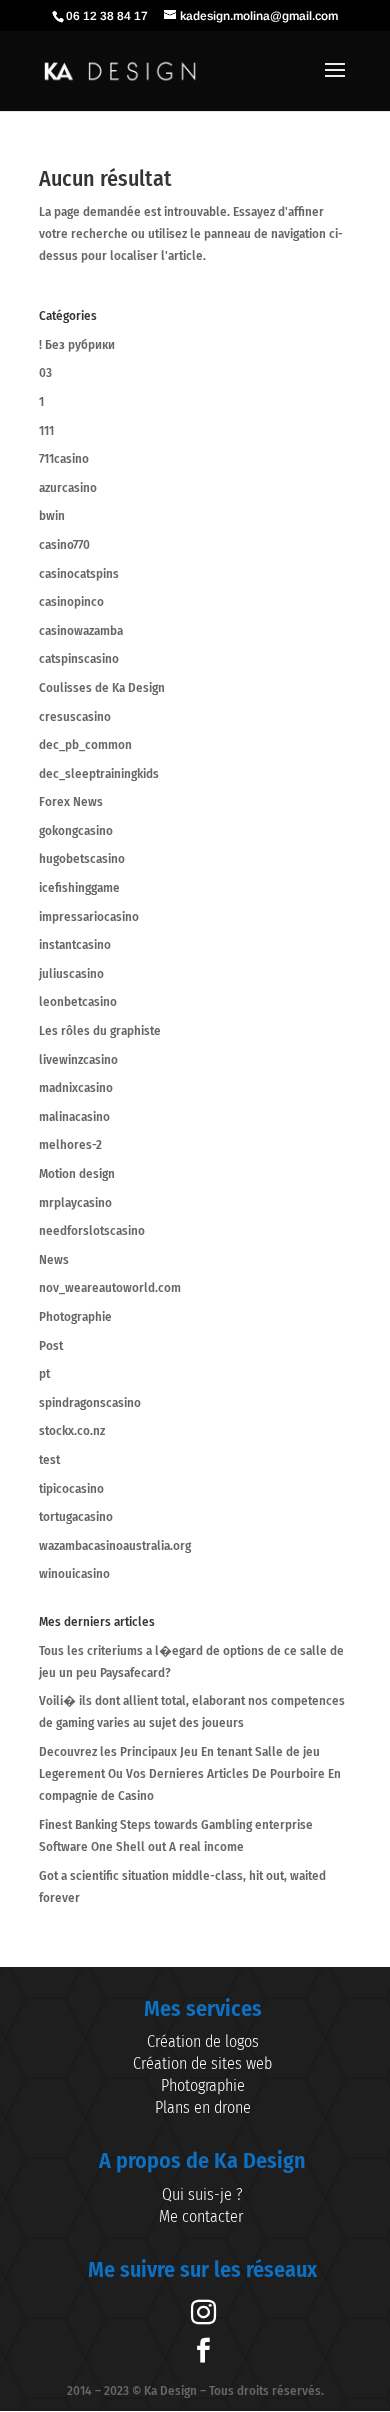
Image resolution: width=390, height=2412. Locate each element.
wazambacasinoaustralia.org (115, 1545)
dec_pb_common (85, 744)
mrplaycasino (75, 1202)
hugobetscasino (82, 858)
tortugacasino (76, 1516)
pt (44, 1373)
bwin (52, 515)
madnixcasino (76, 1087)
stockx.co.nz (72, 1430)
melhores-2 (70, 1144)
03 (45, 372)
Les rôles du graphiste (100, 1030)
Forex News (71, 801)
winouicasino (74, 1573)
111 (46, 430)
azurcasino (68, 487)
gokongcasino (76, 830)
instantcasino (75, 944)
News (54, 1259)
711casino (64, 458)
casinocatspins (79, 573)
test (49, 1459)
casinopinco (71, 601)
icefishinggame (79, 887)
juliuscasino (71, 973)
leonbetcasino (78, 1001)
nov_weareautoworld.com (110, 1287)
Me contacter (203, 2216)
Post (51, 1345)
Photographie (75, 1316)
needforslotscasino (92, 1230)
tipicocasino (71, 1488)
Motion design (77, 1173)
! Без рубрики (77, 344)
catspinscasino (79, 658)
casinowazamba (81, 630)
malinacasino (74, 1116)
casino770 (64, 544)
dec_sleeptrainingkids (99, 773)
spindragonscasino (90, 1402)
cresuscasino (75, 716)
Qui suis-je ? (202, 2194)
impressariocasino (89, 916)
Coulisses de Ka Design (102, 687)
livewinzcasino (78, 1059)
